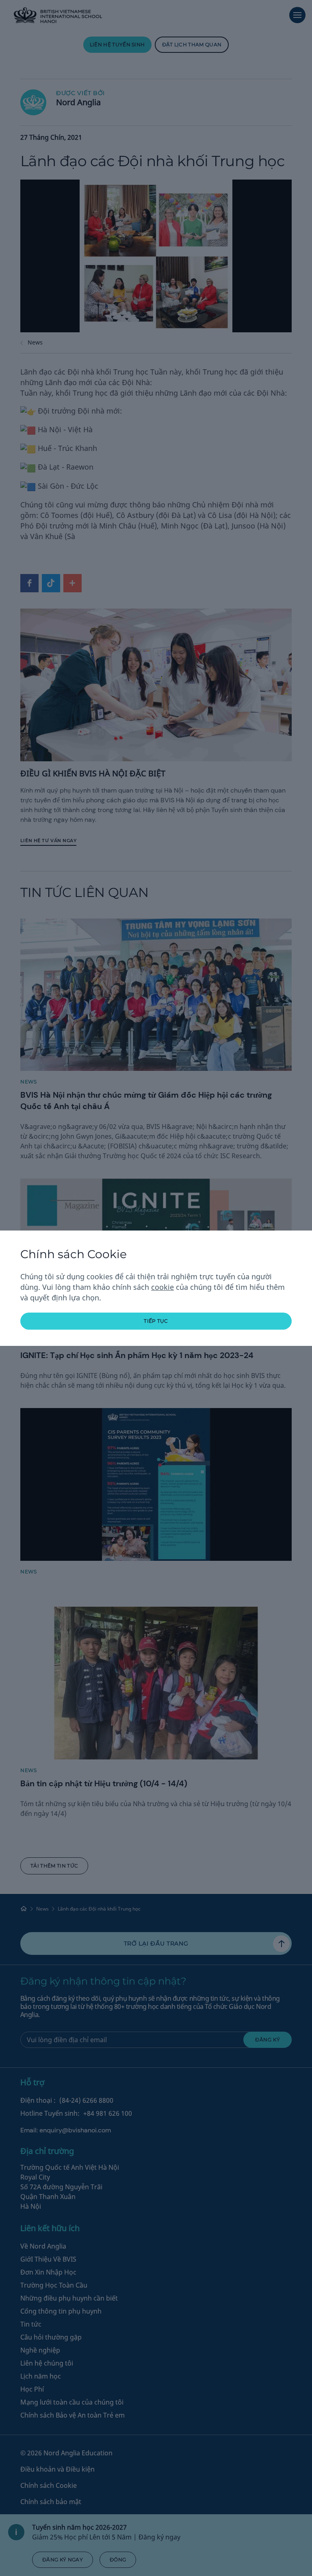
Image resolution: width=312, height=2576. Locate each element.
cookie (162, 1287)
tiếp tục (156, 1321)
